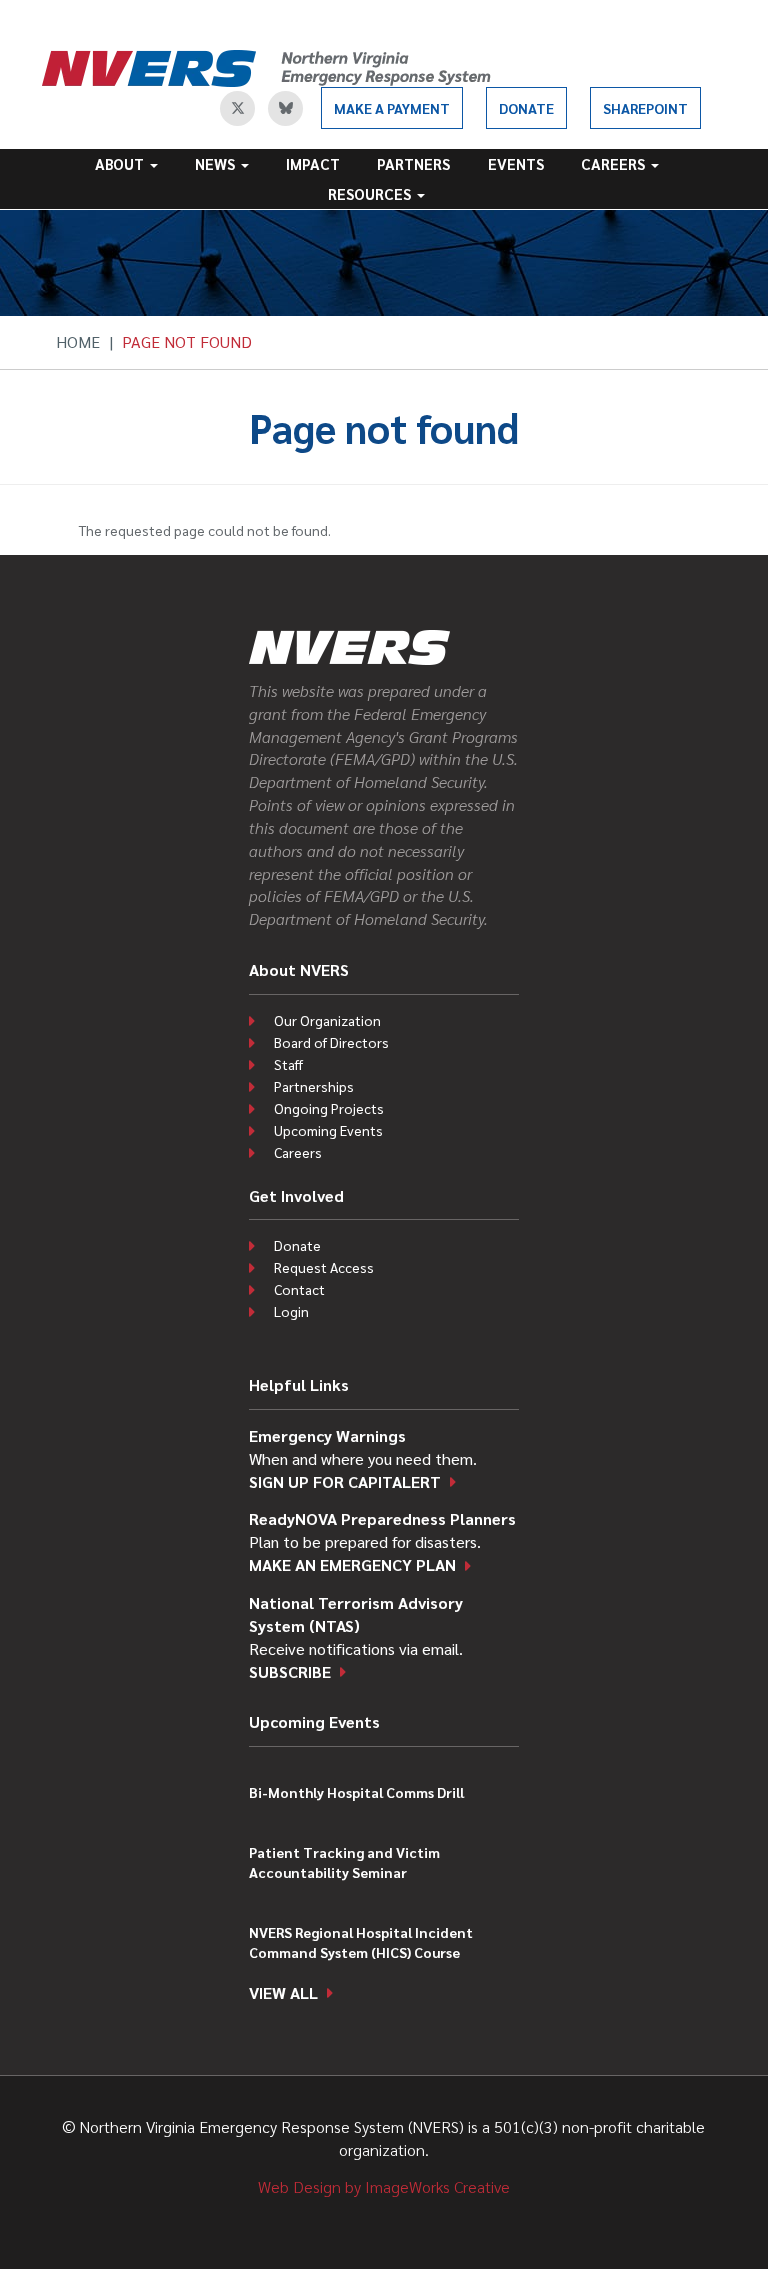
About (121, 163)
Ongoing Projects (329, 1108)
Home (78, 341)
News (217, 163)
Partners (413, 163)
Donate (526, 108)
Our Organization (327, 1020)
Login (291, 1311)
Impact (313, 163)
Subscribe (290, 1671)
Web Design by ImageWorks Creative (384, 2186)
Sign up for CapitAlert (345, 1481)
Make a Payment (392, 108)
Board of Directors (331, 1042)
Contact (299, 1289)
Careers (615, 163)
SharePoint (645, 108)
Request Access (324, 1267)
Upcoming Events (328, 1130)
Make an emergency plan (352, 1564)
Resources (371, 193)
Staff (288, 1064)
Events (516, 163)
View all (283, 1992)
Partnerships (314, 1086)
